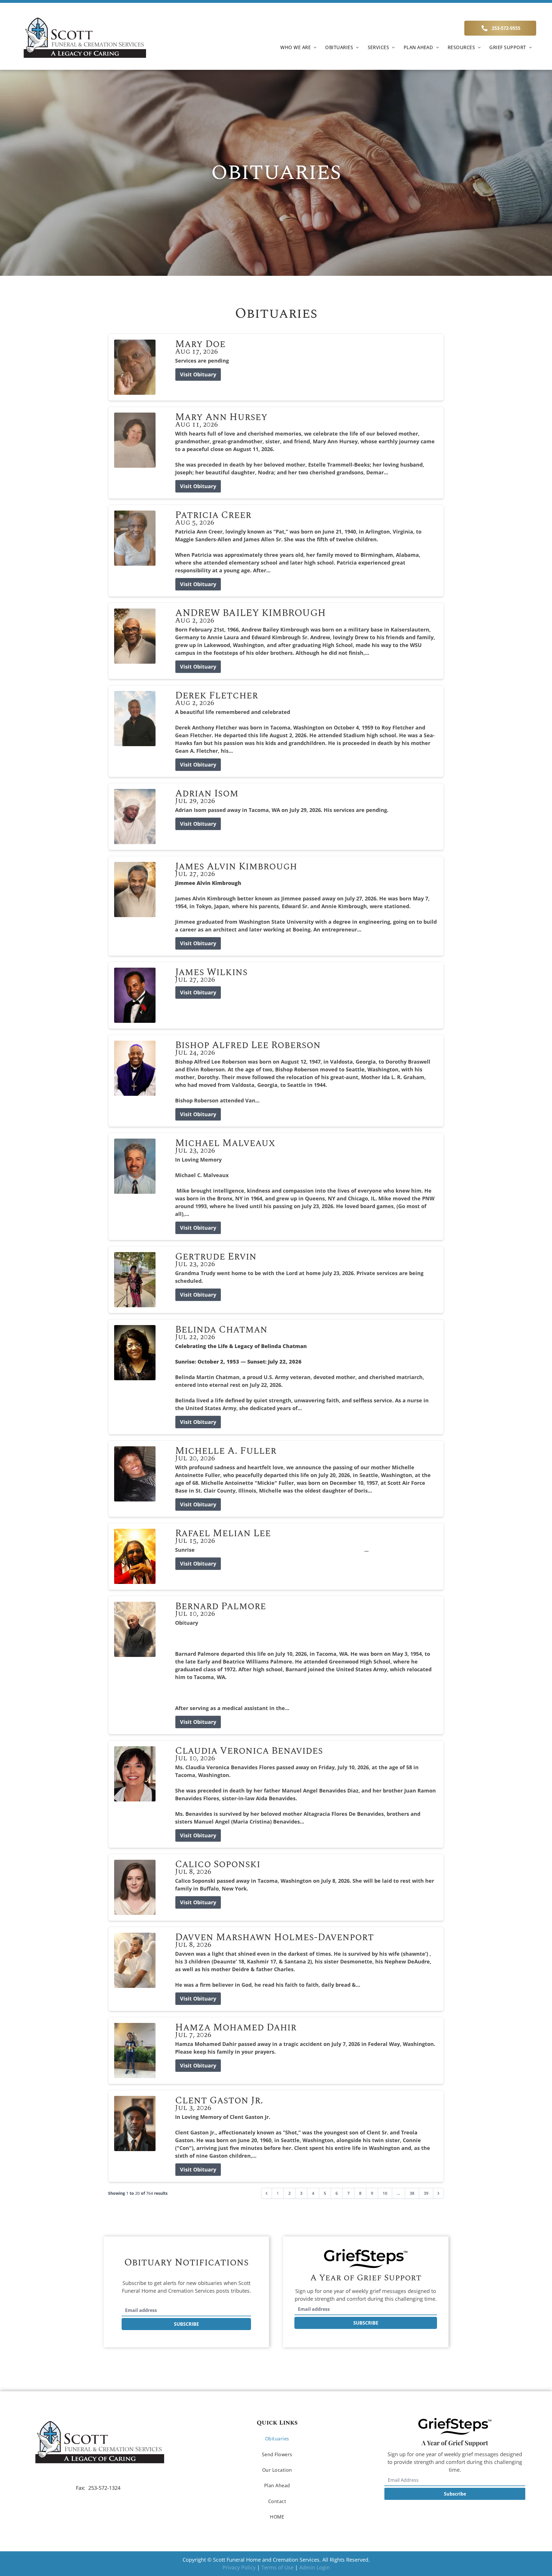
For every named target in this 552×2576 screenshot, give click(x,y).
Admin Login (315, 2567)
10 (385, 2193)
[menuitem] (298, 47)
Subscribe (455, 2494)
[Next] (438, 2193)
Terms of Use (277, 2567)
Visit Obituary (198, 374)
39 (426, 2193)
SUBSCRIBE (186, 2324)
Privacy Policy (239, 2567)
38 (412, 2193)
